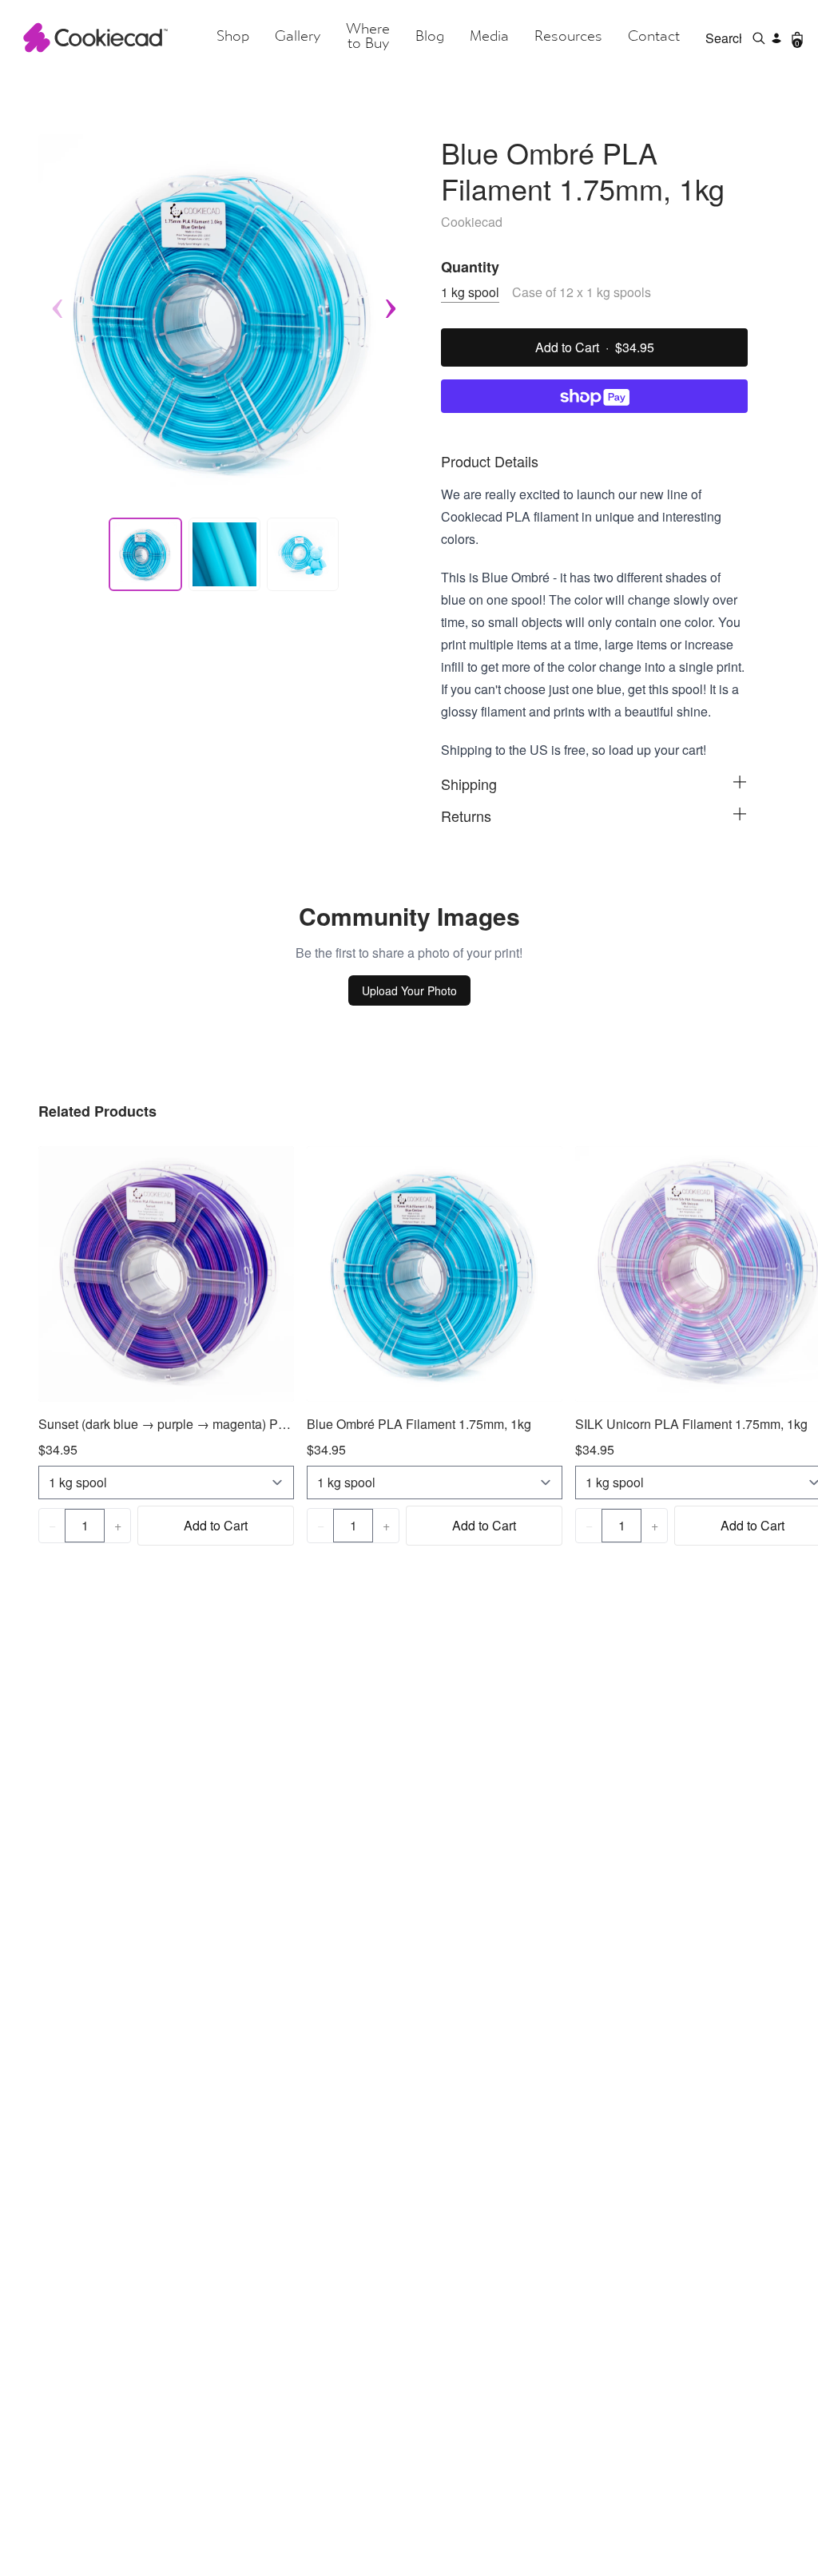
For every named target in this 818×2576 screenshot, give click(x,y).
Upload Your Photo (409, 990)
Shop (233, 37)
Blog (430, 37)
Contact (654, 37)
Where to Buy (368, 37)
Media (489, 37)
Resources (568, 37)
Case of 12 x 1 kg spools (582, 292)
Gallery (298, 37)
